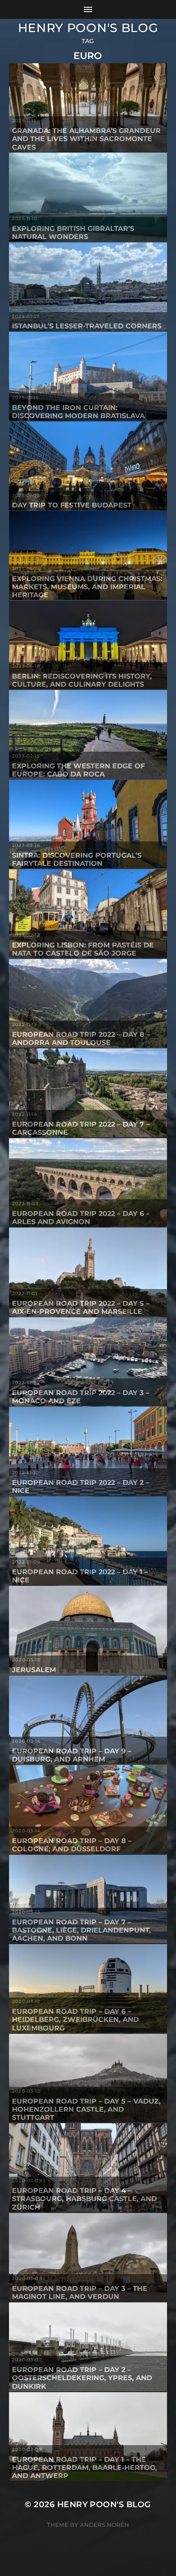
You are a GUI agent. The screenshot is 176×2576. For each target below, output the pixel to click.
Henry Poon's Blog (88, 28)
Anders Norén (104, 2525)
